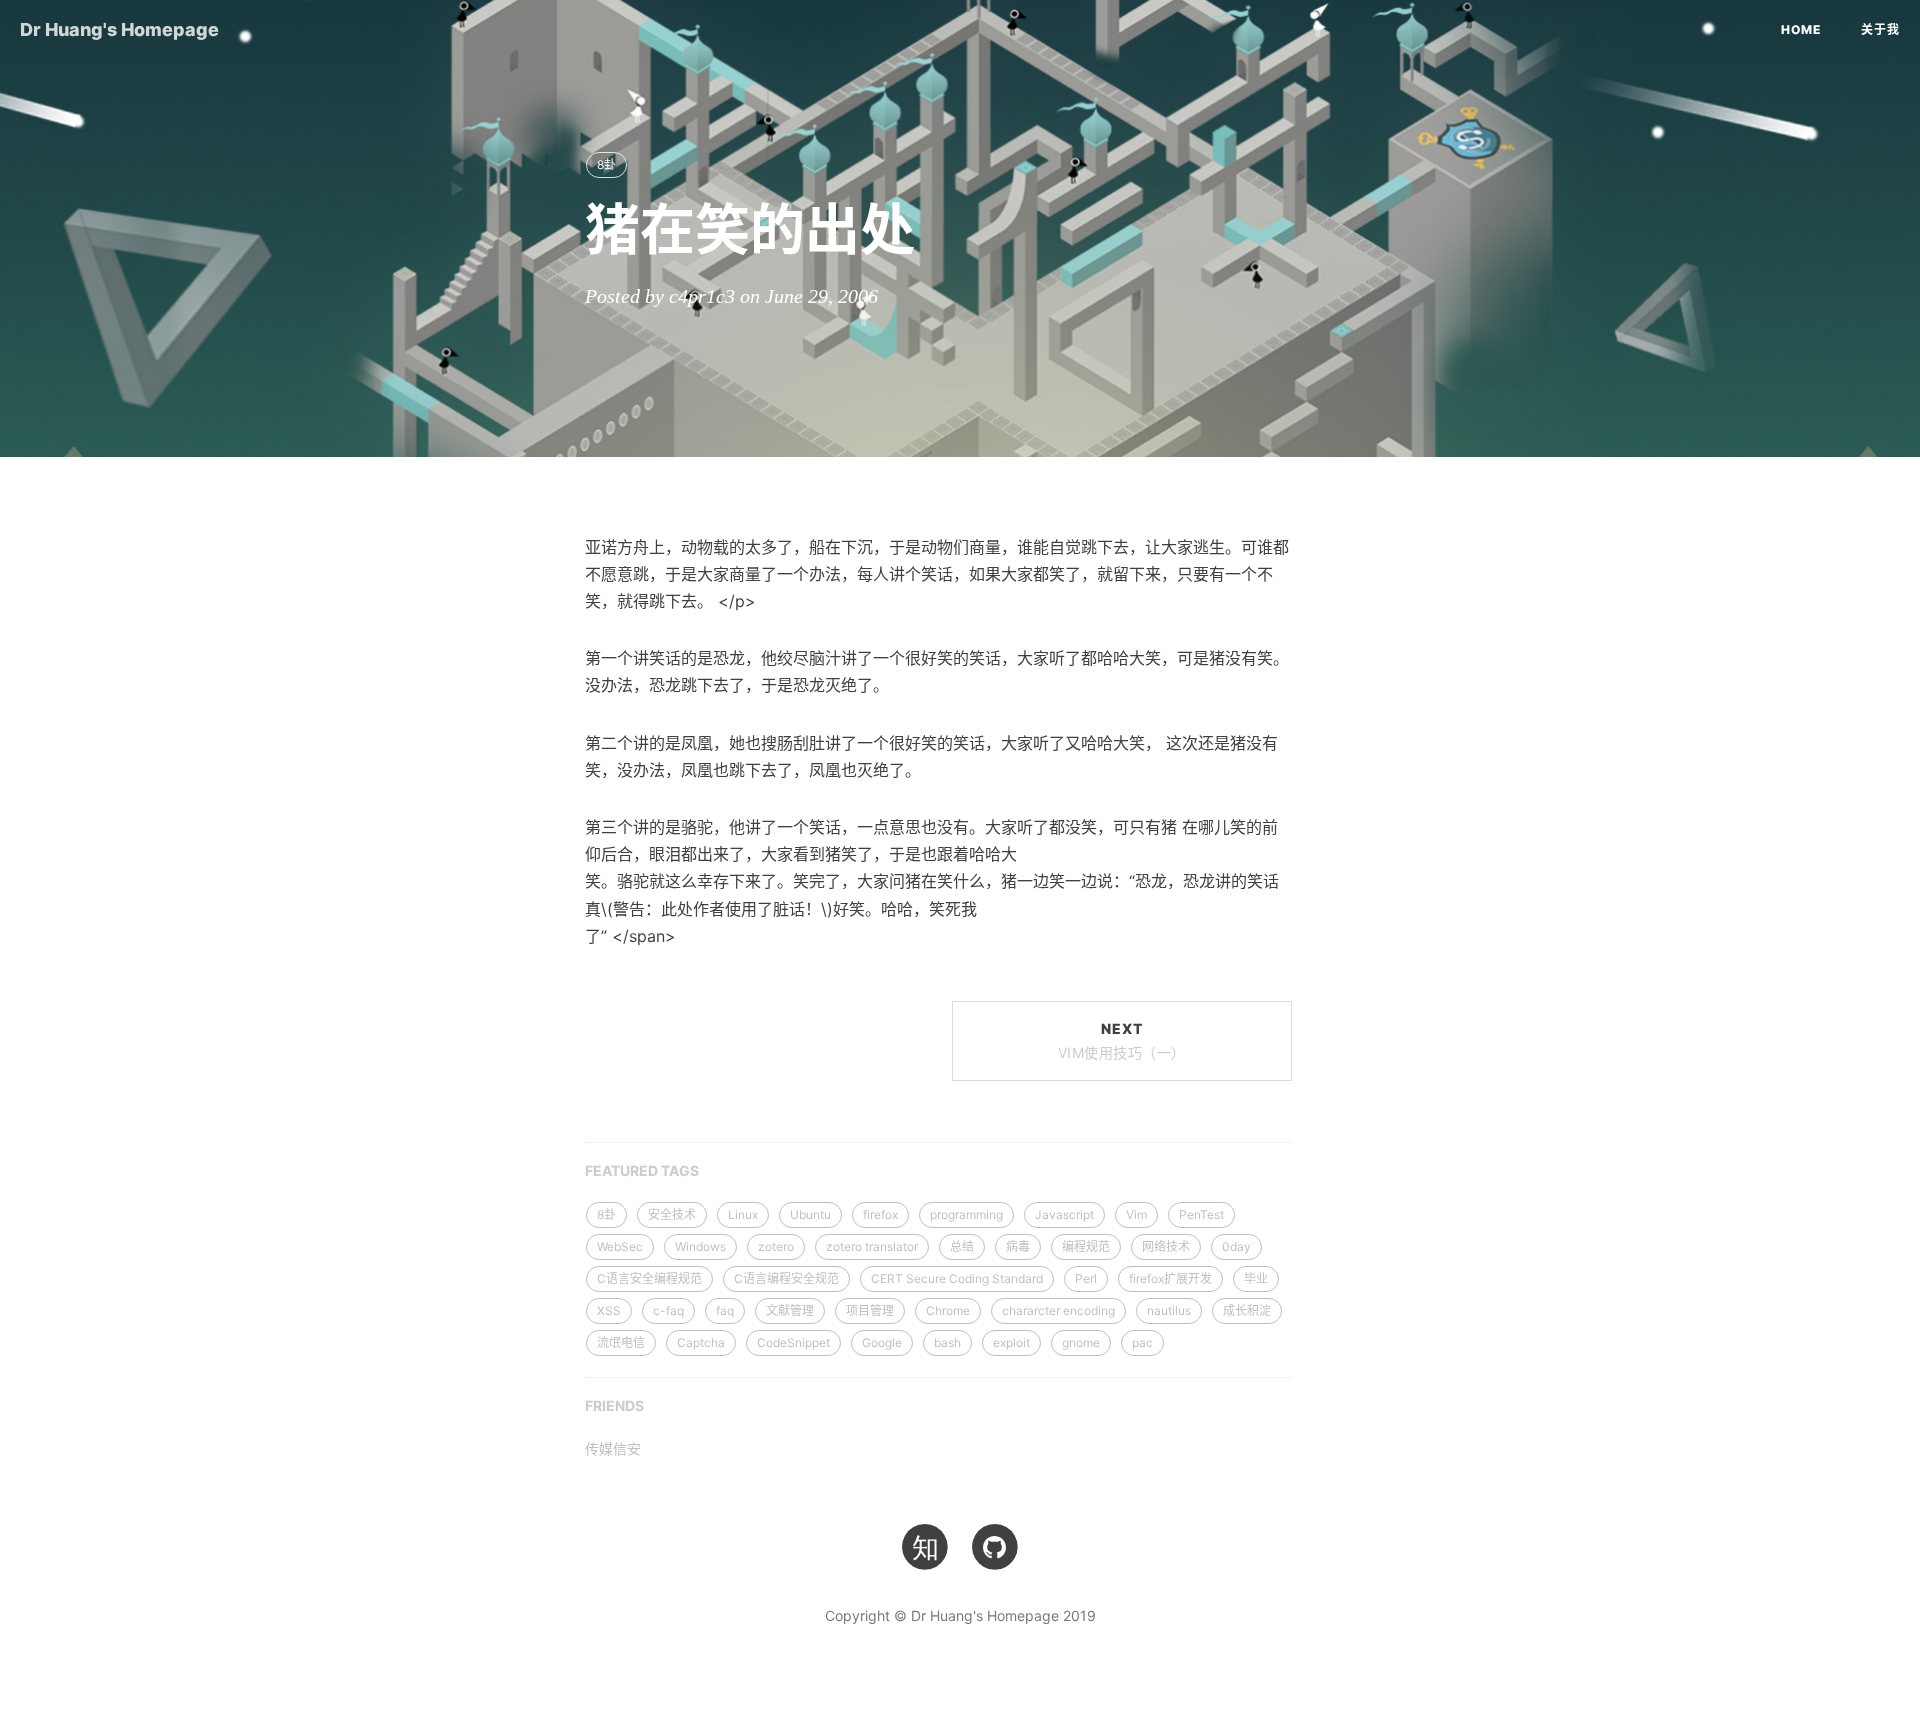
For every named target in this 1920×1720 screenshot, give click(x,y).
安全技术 (672, 1214)
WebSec (620, 1246)
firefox (880, 1214)
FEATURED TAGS (642, 1170)
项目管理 (870, 1310)
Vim (1136, 1214)
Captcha (701, 1342)
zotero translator (872, 1246)
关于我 (1880, 29)
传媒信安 (613, 1448)
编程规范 (1086, 1246)
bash (947, 1342)
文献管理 (790, 1310)
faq (725, 1310)
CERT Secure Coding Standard (957, 1278)
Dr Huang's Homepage (119, 29)
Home (1801, 29)
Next (1122, 1040)
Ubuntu (810, 1214)
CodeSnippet (793, 1342)
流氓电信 (621, 1342)
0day (1236, 1246)
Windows (700, 1246)
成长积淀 (1247, 1310)
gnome (1081, 1342)
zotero (776, 1246)
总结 (962, 1246)
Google (882, 1342)
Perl (1086, 1278)
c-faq (668, 1310)
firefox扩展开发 (1170, 1278)
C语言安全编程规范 (649, 1278)
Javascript (1064, 1214)
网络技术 (1166, 1246)
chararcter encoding (1058, 1310)
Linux (743, 1214)
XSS (609, 1310)
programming (966, 1214)
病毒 (1018, 1246)
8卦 (606, 164)
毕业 (1256, 1278)
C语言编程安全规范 (786, 1278)
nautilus (1169, 1310)
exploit (1011, 1342)
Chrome (948, 1310)
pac (1142, 1342)
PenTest (1201, 1214)
